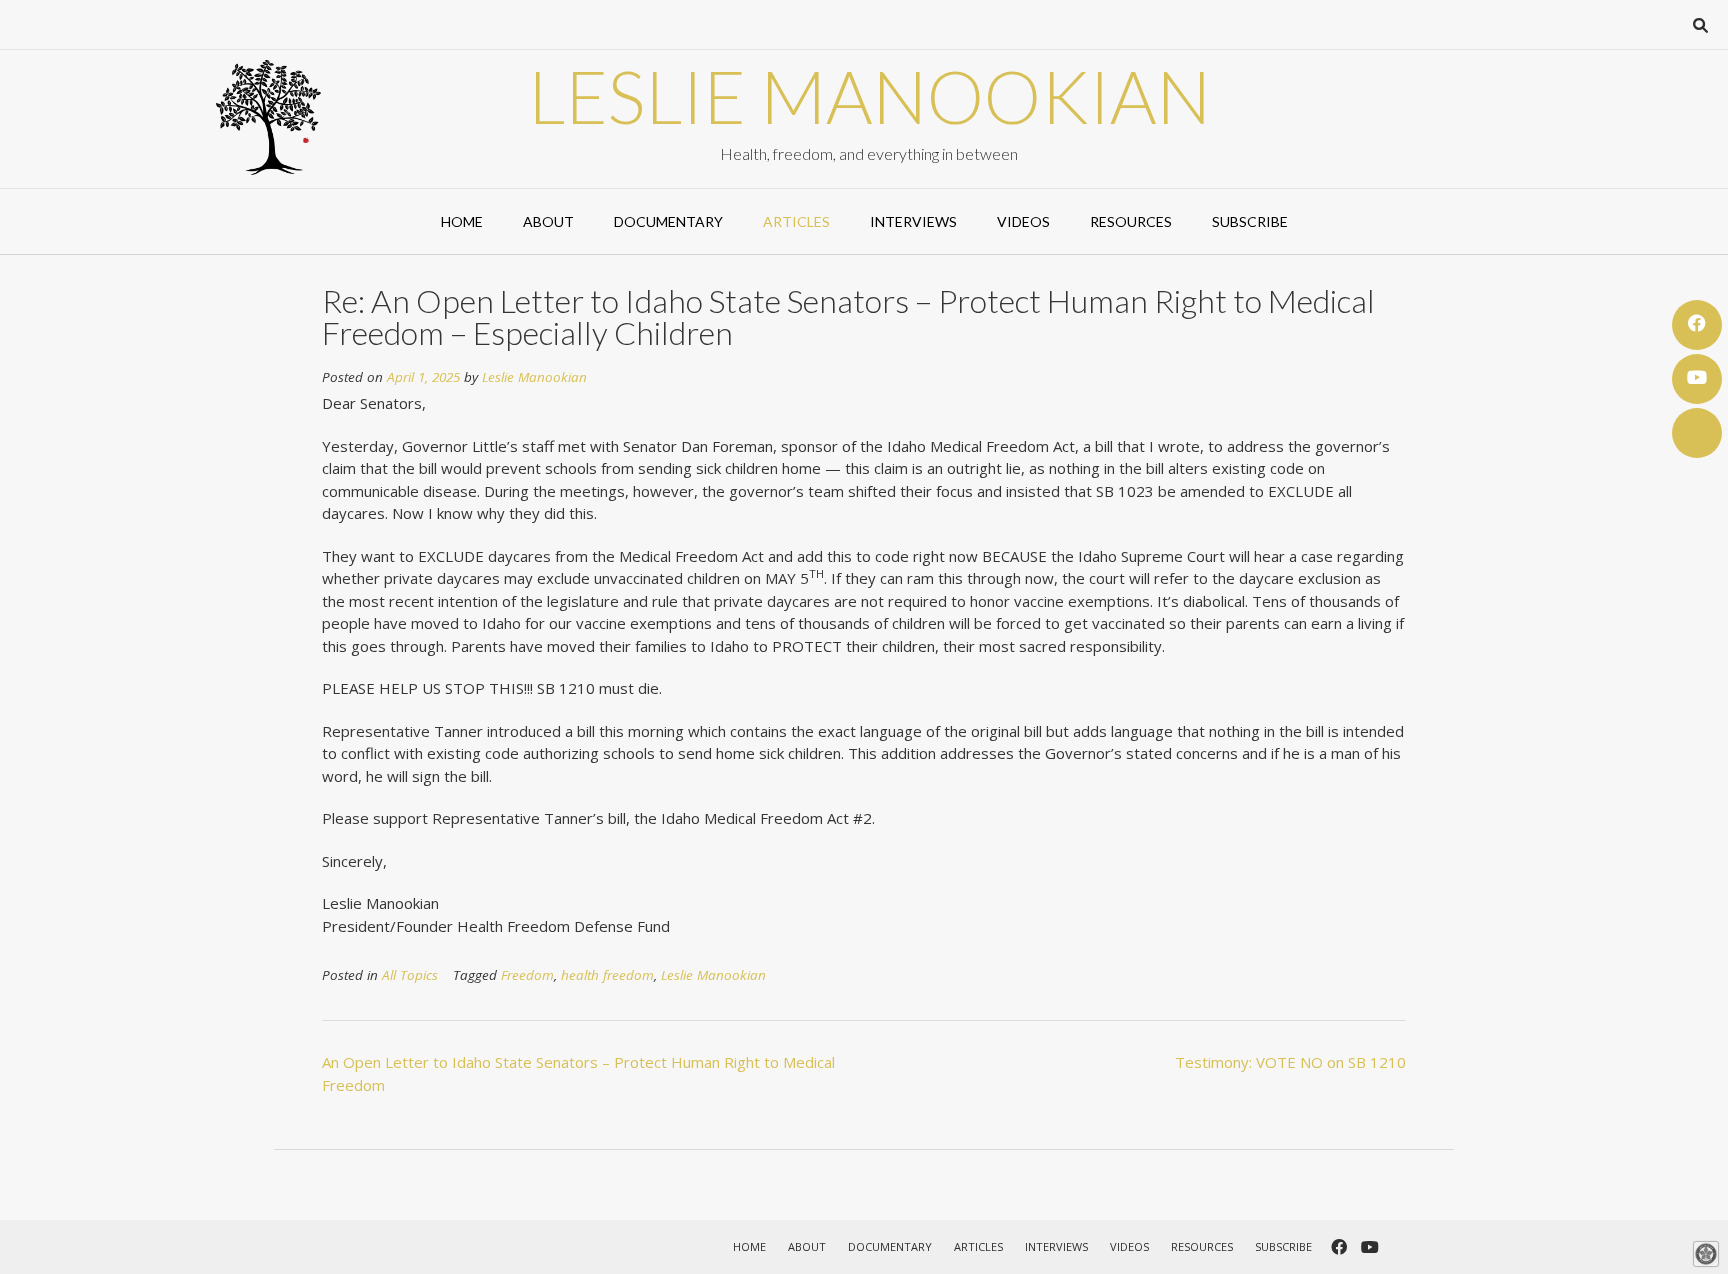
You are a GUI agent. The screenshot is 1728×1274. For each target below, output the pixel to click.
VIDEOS (1023, 221)
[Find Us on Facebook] (1697, 325)
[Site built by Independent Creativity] (1706, 1254)
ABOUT (548, 221)
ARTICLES (796, 221)
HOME (462, 221)
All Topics (410, 975)
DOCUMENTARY (668, 221)
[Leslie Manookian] (268, 117)
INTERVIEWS (913, 221)
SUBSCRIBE (1250, 221)
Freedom (527, 975)
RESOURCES (1131, 221)
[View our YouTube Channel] (1697, 379)
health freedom (607, 975)
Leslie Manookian (869, 96)
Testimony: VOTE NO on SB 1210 (1290, 1062)
